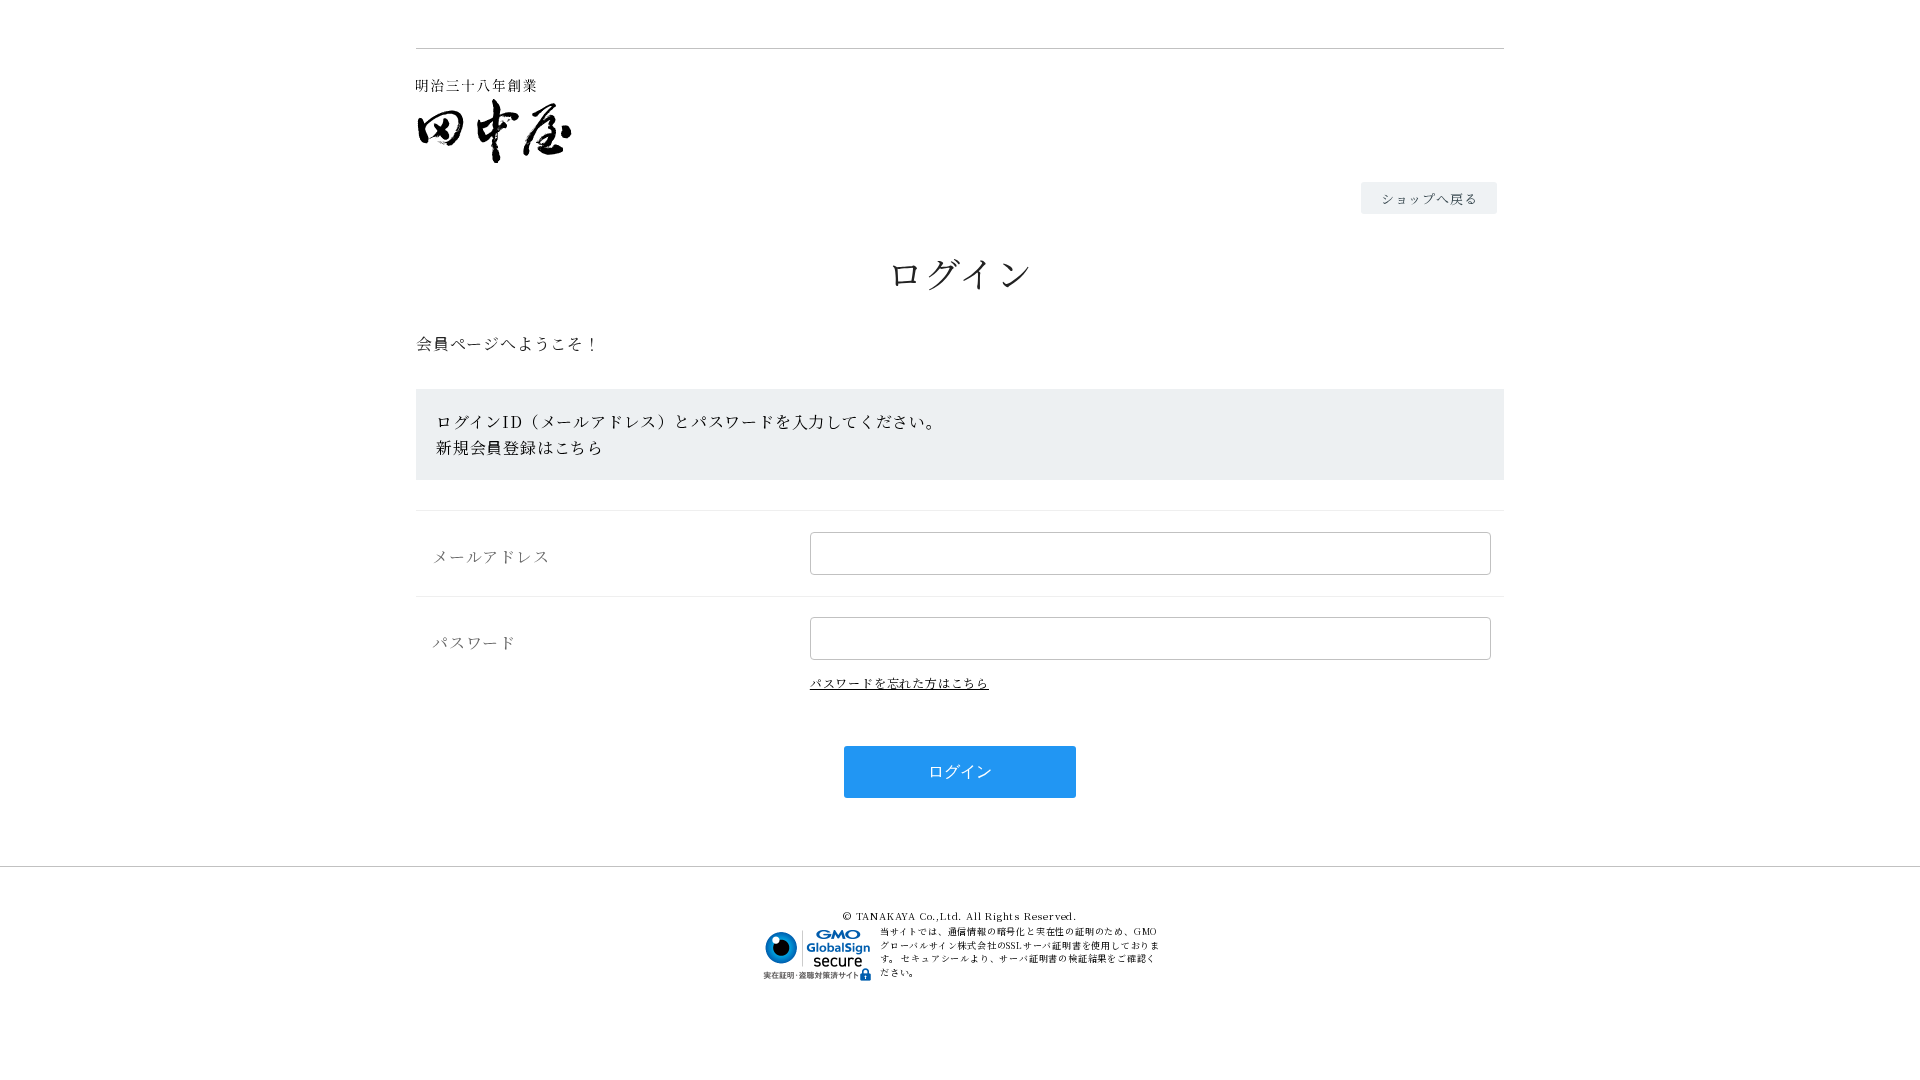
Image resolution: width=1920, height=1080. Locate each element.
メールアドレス (491, 556)
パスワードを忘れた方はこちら (899, 682)
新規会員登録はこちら (520, 447)
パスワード (474, 642)
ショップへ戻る (1429, 198)
